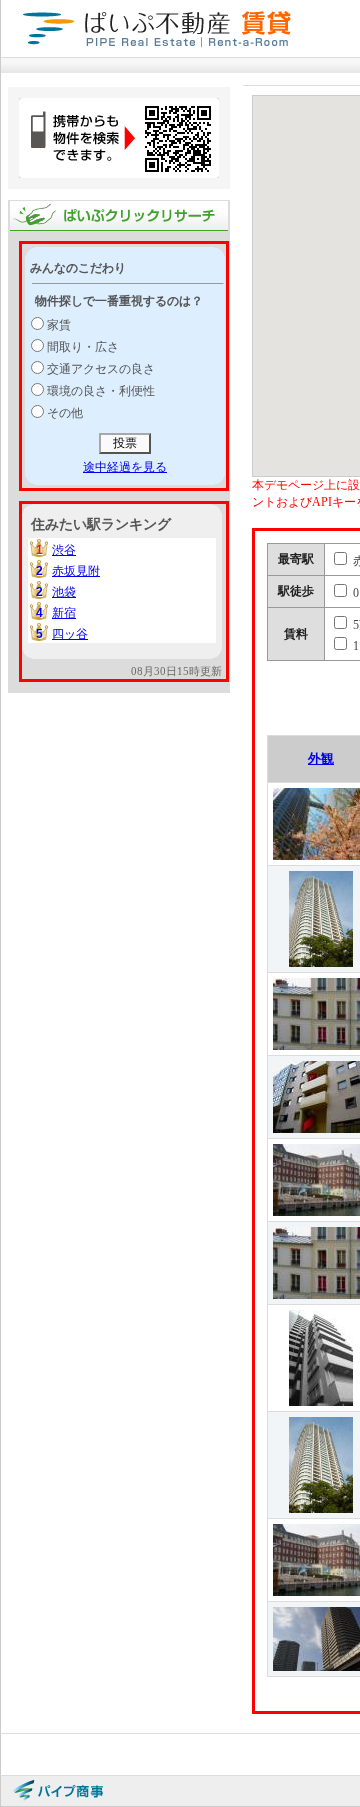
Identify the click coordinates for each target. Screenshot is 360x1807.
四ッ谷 (70, 634)
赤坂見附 (76, 571)
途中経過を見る (125, 467)
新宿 (64, 613)
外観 (321, 758)
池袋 (64, 592)
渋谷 (64, 550)
